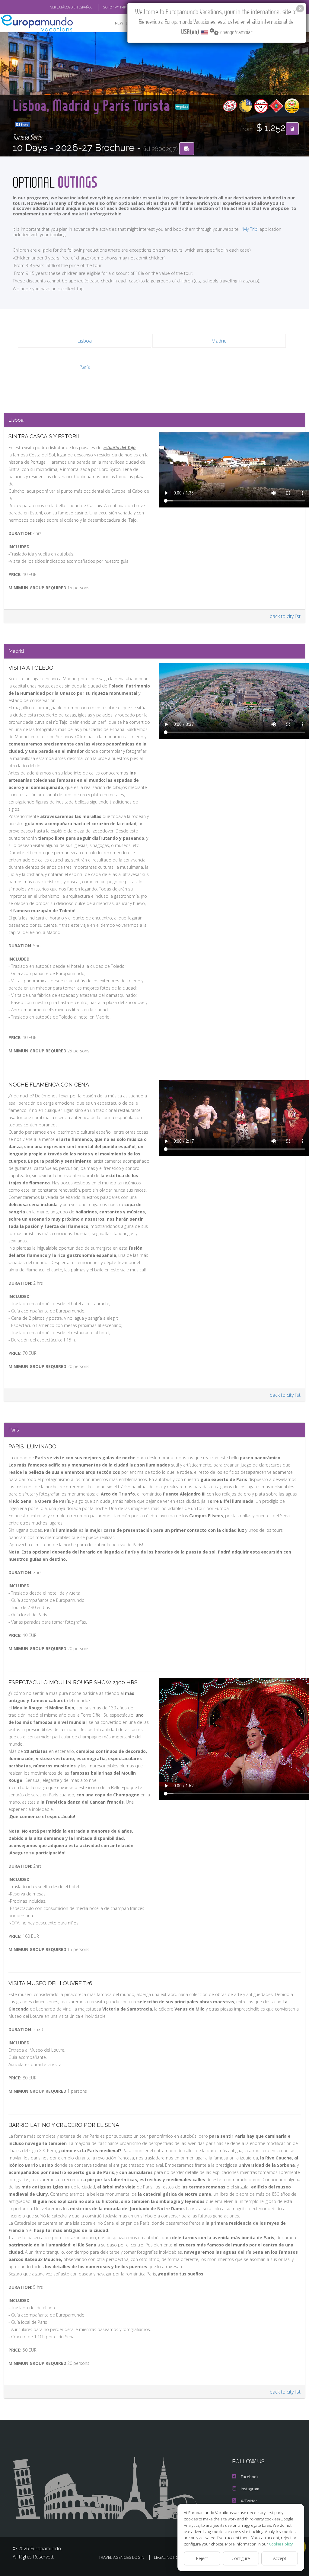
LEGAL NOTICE (167, 2557)
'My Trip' (250, 229)
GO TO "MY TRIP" (115, 7)
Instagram (250, 2489)
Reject (202, 2558)
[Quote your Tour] (292, 129)
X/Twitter (249, 2501)
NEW (119, 23)
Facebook (250, 2477)
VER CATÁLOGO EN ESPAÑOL (71, 7)
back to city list (285, 616)
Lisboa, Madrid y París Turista (93, 105)
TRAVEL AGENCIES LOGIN (121, 2557)
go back (184, 107)
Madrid (219, 341)
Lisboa (84, 341)
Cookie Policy (281, 2544)
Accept (280, 2558)
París (84, 367)
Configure (241, 2558)
